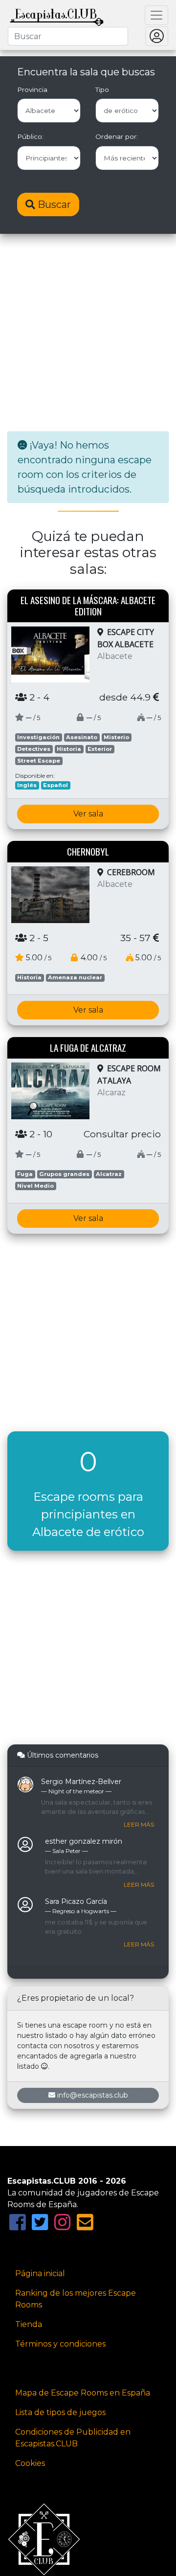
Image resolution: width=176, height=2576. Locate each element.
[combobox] (68, 36)
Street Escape (39, 761)
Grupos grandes (64, 1174)
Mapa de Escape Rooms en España (83, 2393)
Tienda (29, 2324)
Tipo (102, 90)
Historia (69, 749)
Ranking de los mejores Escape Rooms (76, 2299)
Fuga (25, 1174)
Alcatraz (109, 1174)
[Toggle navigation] (156, 15)
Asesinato (82, 737)
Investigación (38, 737)
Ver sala (88, 814)
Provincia (32, 90)
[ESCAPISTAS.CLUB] (57, 15)
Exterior (100, 749)
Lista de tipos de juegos (60, 2412)
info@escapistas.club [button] (93, 2095)
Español (55, 785)
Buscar (53, 204)
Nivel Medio (35, 1186)
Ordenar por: (117, 136)
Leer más (139, 1824)
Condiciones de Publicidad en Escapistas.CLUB (73, 2438)
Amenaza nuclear (75, 977)
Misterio (116, 737)
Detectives (34, 749)
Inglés (27, 785)
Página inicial (40, 2273)
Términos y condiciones (60, 2344)
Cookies (30, 2463)
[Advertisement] (88, 334)
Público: (30, 136)
